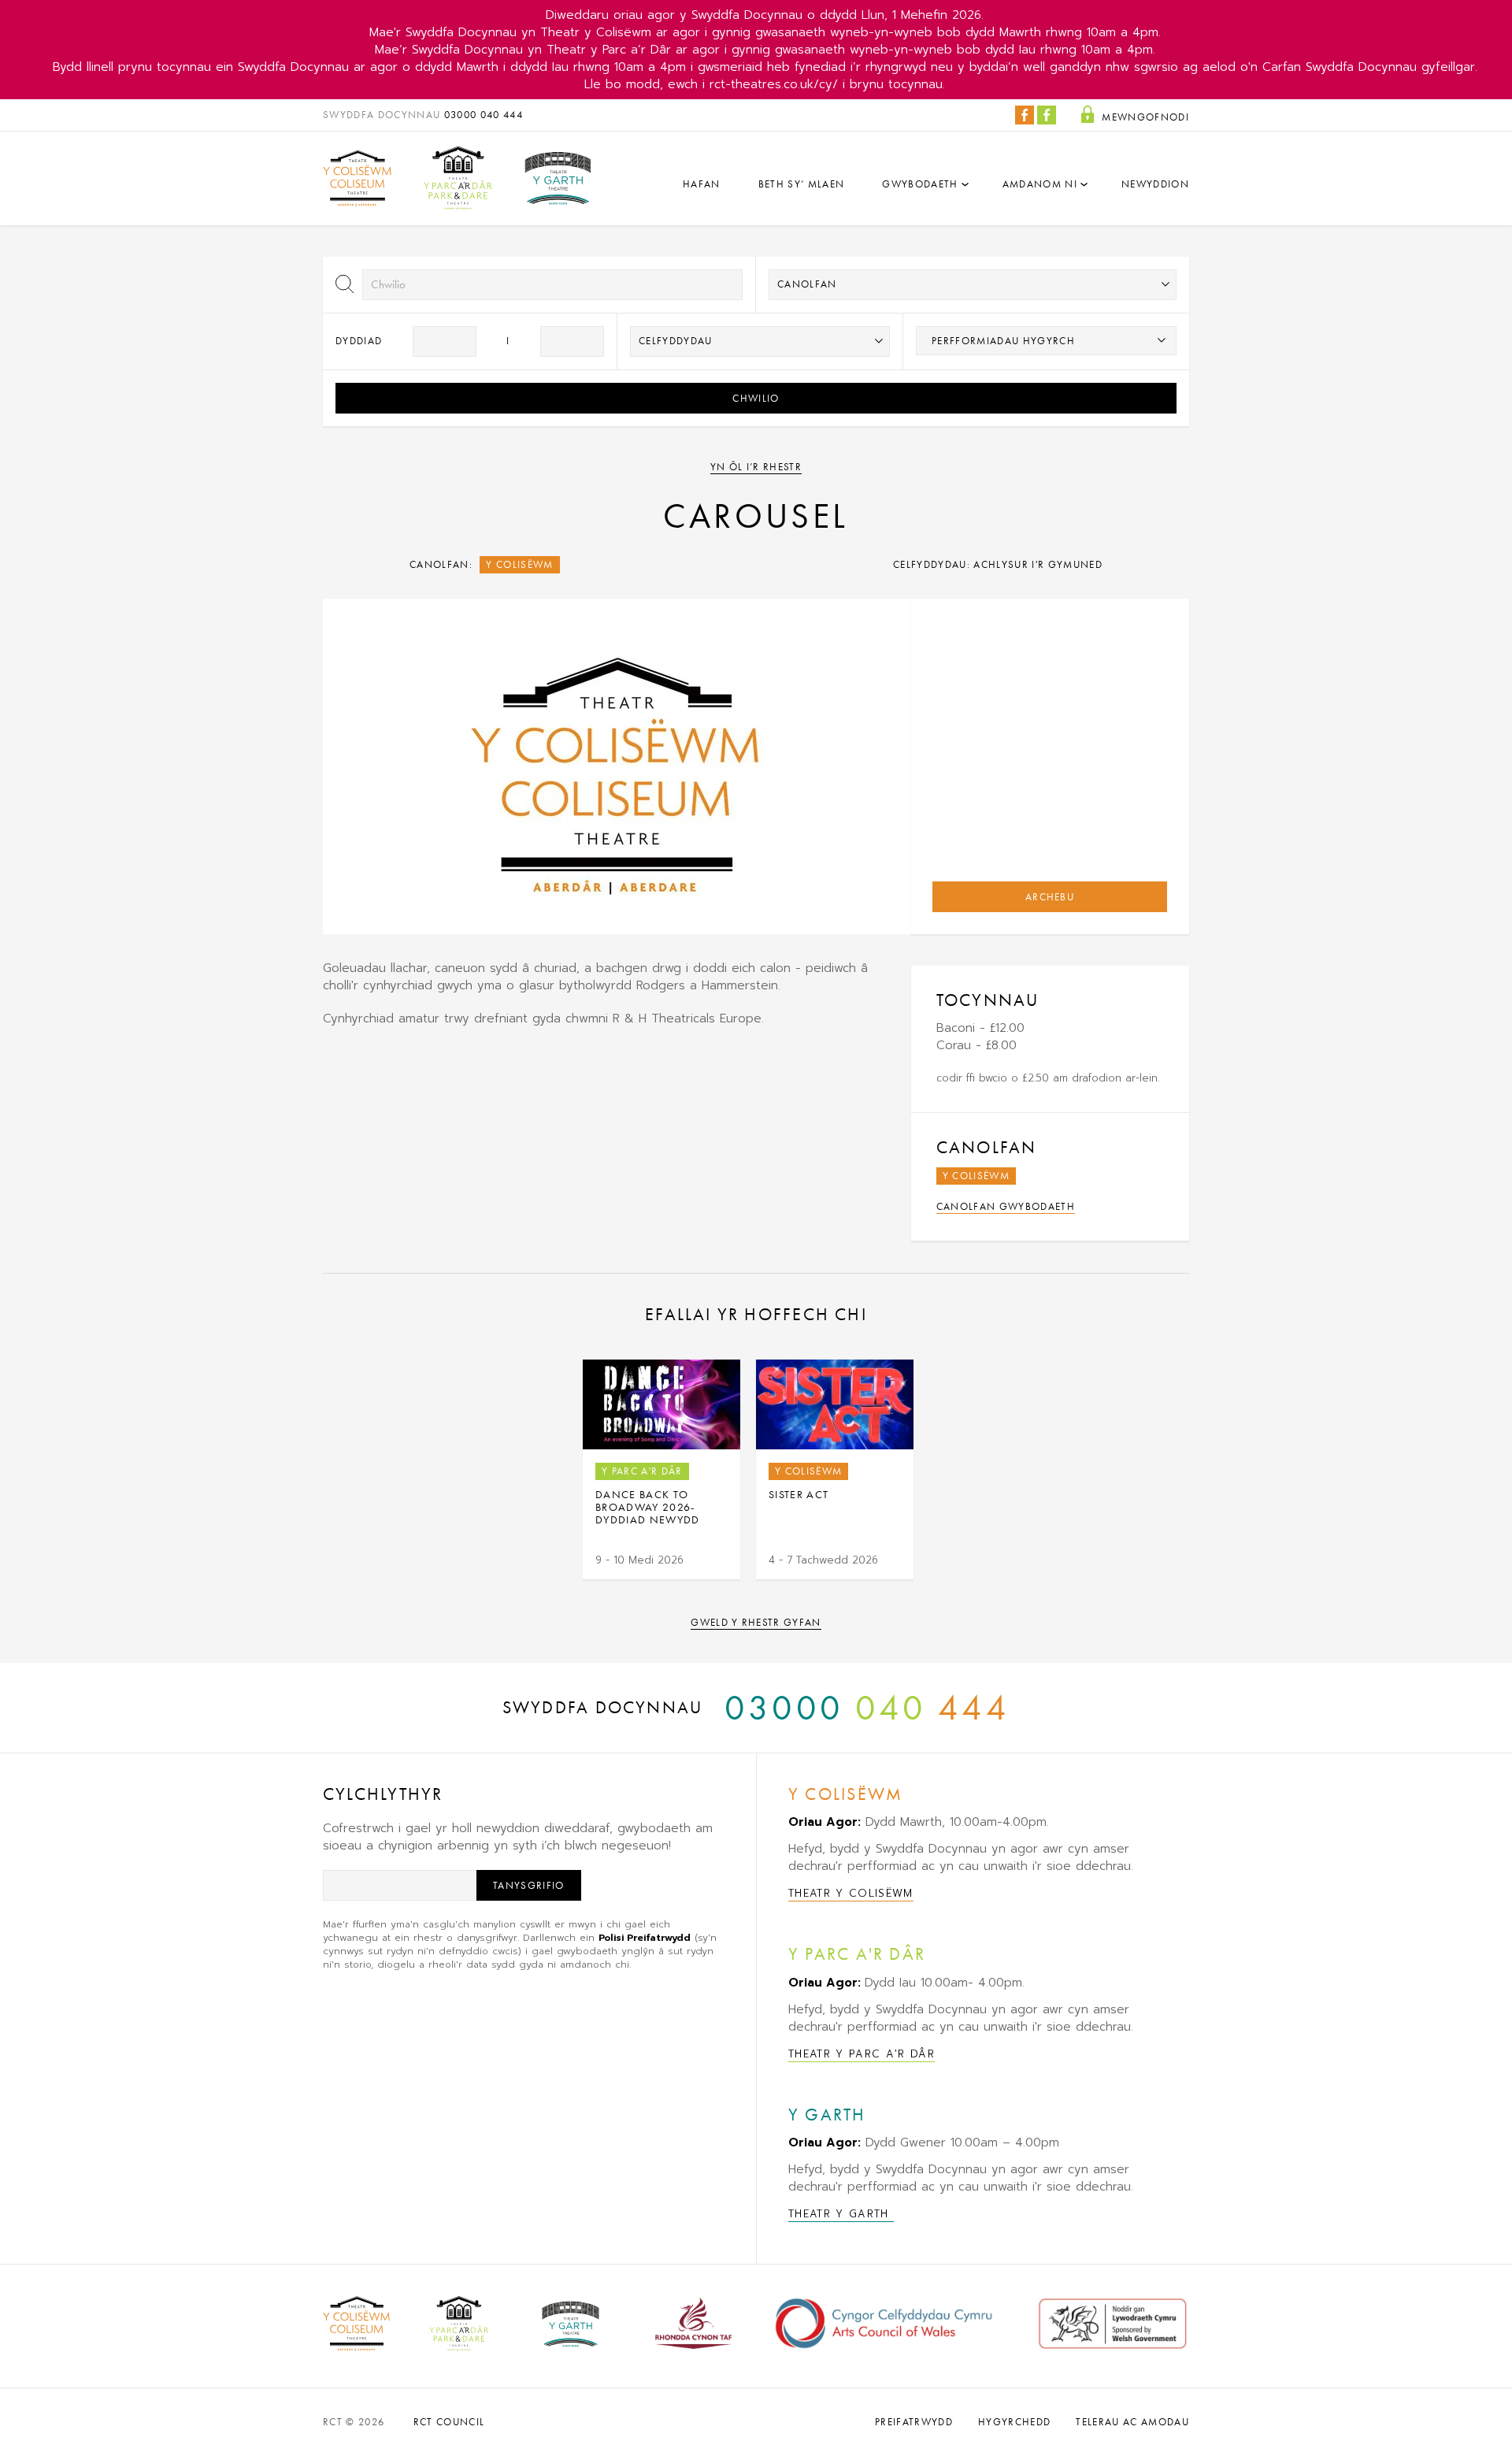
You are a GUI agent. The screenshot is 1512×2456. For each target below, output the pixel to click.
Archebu (1050, 897)
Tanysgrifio (529, 1885)
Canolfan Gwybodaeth (1006, 1206)
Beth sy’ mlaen (802, 184)
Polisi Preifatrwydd (645, 1938)
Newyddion (1155, 184)
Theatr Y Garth (841, 2214)
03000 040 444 (484, 115)
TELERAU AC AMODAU (1132, 2422)
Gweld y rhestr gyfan (756, 1622)
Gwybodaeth (920, 184)
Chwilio (756, 398)
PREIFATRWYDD (914, 2422)
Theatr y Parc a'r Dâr (862, 2054)
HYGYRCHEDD (1014, 2422)
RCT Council (449, 2422)
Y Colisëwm (519, 564)
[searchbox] (1046, 340)
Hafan (702, 184)
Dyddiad (359, 341)
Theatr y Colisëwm (851, 1893)
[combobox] (1046, 341)
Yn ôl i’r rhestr (756, 467)
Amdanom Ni (1040, 184)
